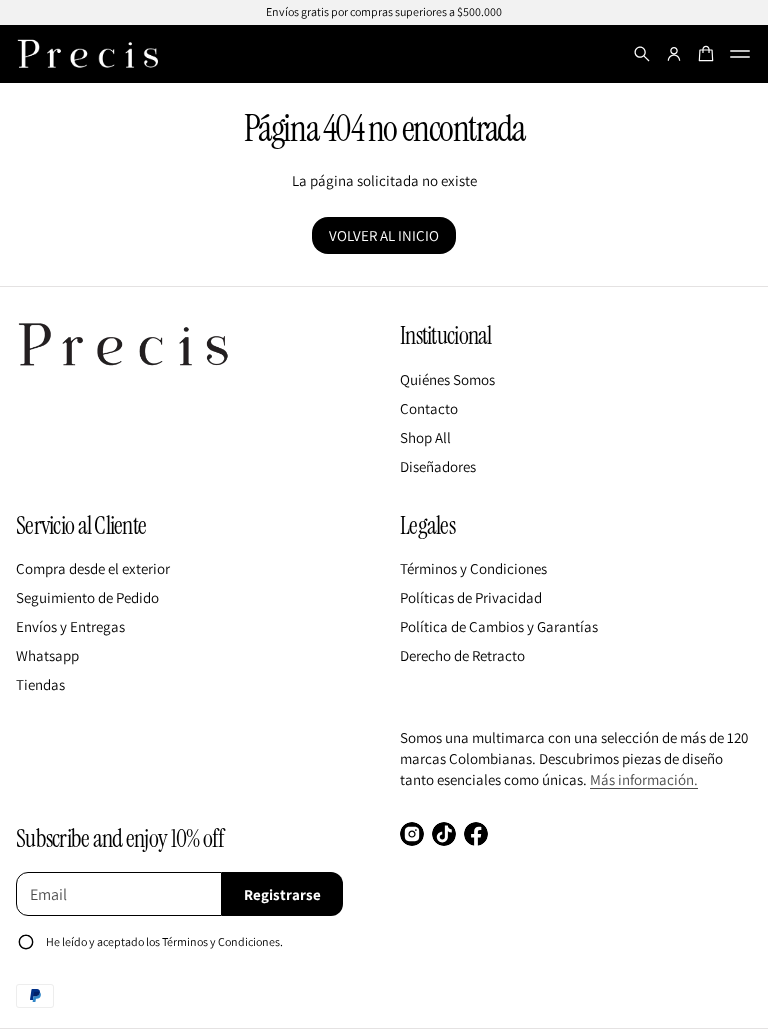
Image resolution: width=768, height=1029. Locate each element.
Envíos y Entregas (70, 626)
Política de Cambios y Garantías (499, 626)
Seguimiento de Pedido (87, 597)
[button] (642, 54)
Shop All (425, 437)
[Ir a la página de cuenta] (674, 54)
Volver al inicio (384, 235)
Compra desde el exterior (93, 568)
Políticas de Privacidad (471, 597)
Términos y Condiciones (473, 568)
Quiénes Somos (447, 379)
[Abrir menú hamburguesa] (740, 54)
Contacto (429, 408)
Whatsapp (47, 655)
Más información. (644, 779)
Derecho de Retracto (462, 655)
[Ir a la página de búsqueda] (642, 54)
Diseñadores (438, 466)
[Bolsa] (706, 54)
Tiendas (40, 684)
